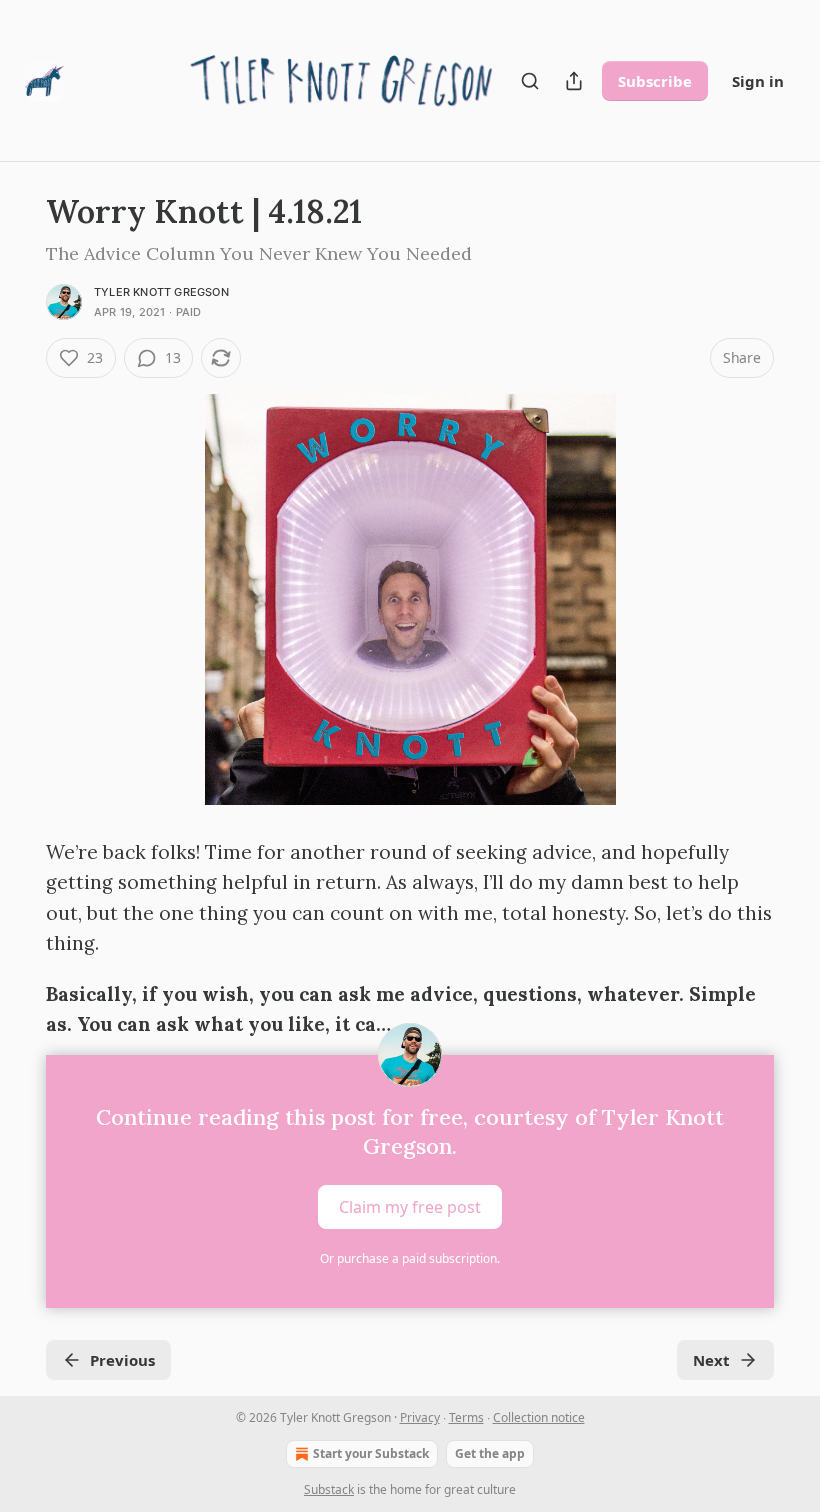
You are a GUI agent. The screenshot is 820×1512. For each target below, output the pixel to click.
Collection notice (539, 1417)
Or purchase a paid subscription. (410, 1258)
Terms (466, 1417)
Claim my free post (410, 1207)
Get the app (490, 1453)
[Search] (530, 81)
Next (711, 1360)
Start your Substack (371, 1453)
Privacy (420, 1417)
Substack (329, 1489)
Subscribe (655, 81)
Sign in (758, 81)
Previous (122, 1360)
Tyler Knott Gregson (161, 292)
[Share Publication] (574, 81)
